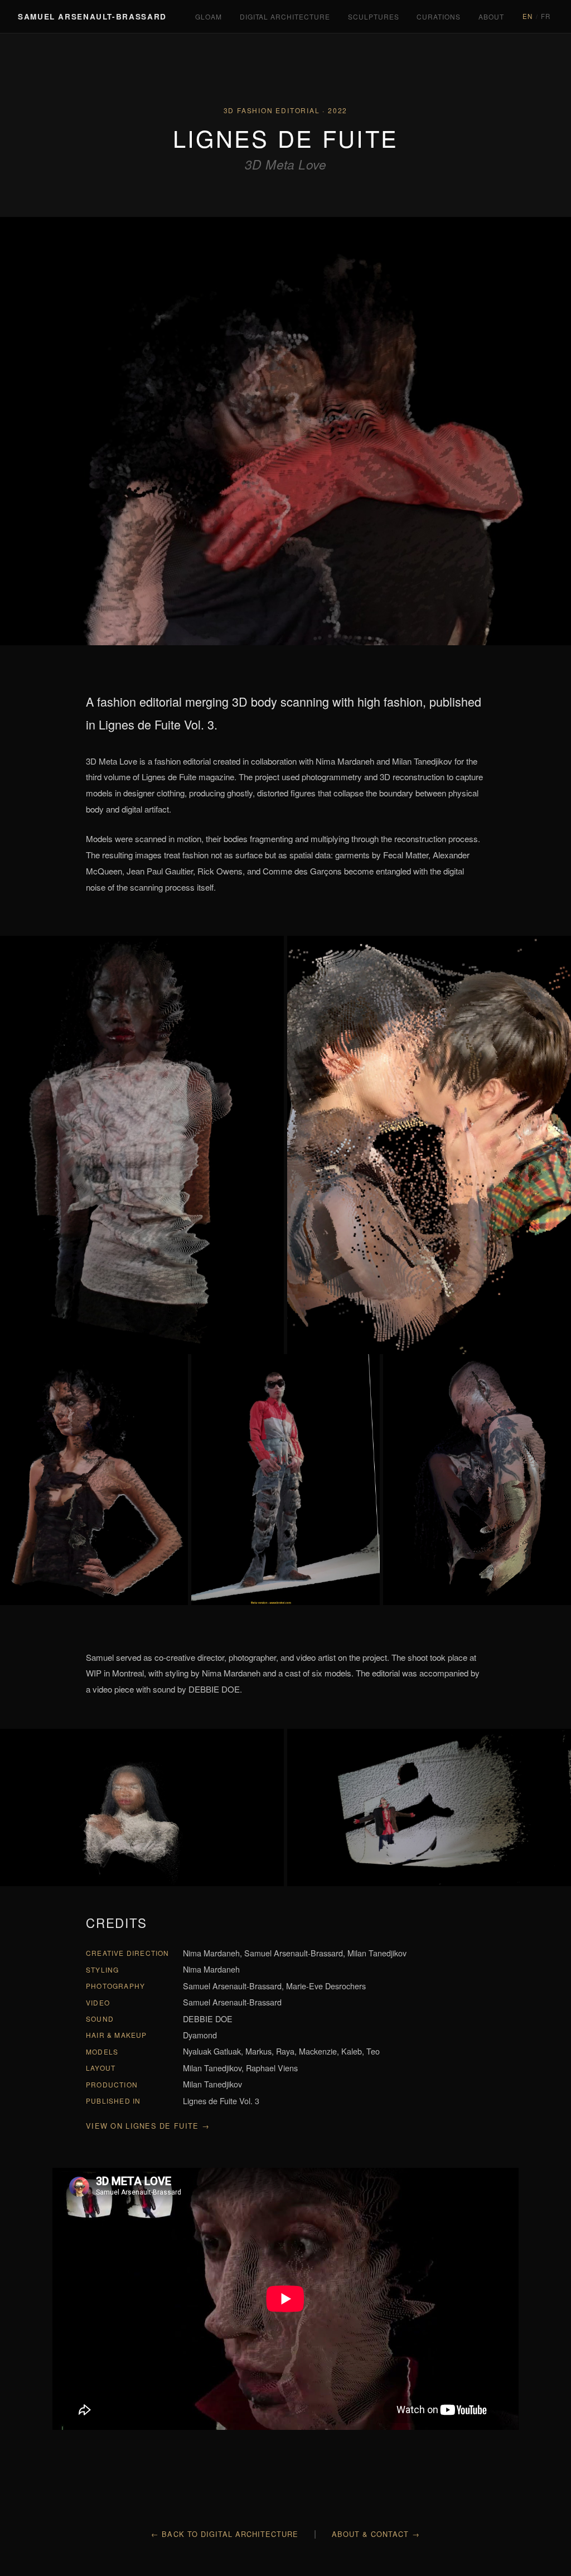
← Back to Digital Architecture (225, 2534)
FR (546, 16)
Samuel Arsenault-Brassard (92, 16)
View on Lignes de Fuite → (148, 2126)
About (491, 16)
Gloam (209, 16)
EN (528, 16)
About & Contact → (376, 2534)
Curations (439, 16)
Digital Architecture (285, 16)
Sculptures (374, 16)
